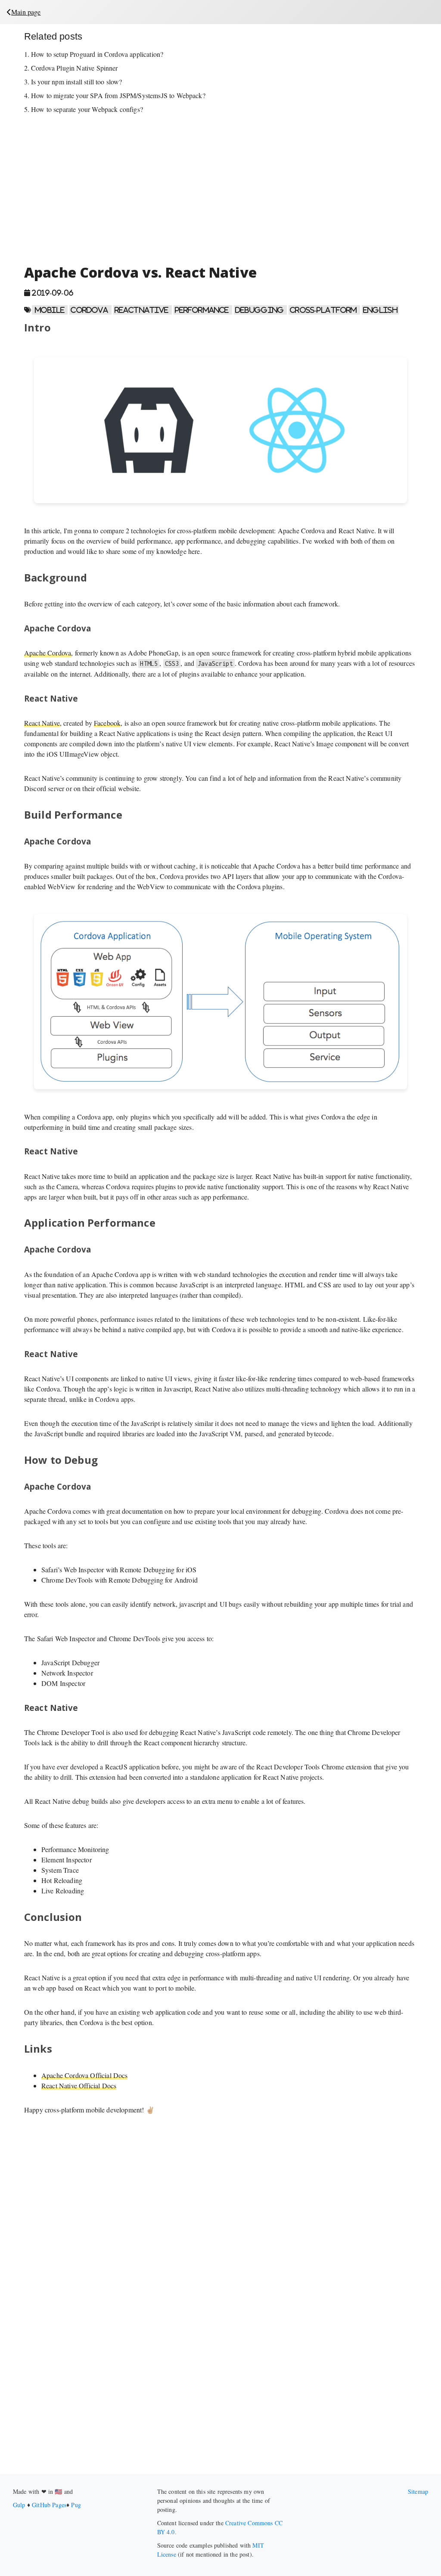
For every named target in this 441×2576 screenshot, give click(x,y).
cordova (90, 310)
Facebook (107, 723)
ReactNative (143, 310)
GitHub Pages (49, 2505)
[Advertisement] (220, 189)
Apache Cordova (48, 653)
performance (203, 310)
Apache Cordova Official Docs (84, 2075)
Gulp (20, 2505)
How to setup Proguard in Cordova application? (97, 54)
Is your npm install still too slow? (77, 82)
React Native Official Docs (79, 2086)
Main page (26, 12)
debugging (261, 310)
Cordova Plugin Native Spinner (75, 68)
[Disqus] (220, 2357)
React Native (42, 723)
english (380, 310)
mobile (50, 310)
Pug (76, 2505)
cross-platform (324, 310)
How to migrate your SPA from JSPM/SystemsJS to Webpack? (118, 95)
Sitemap (418, 2491)
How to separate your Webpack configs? (87, 109)
